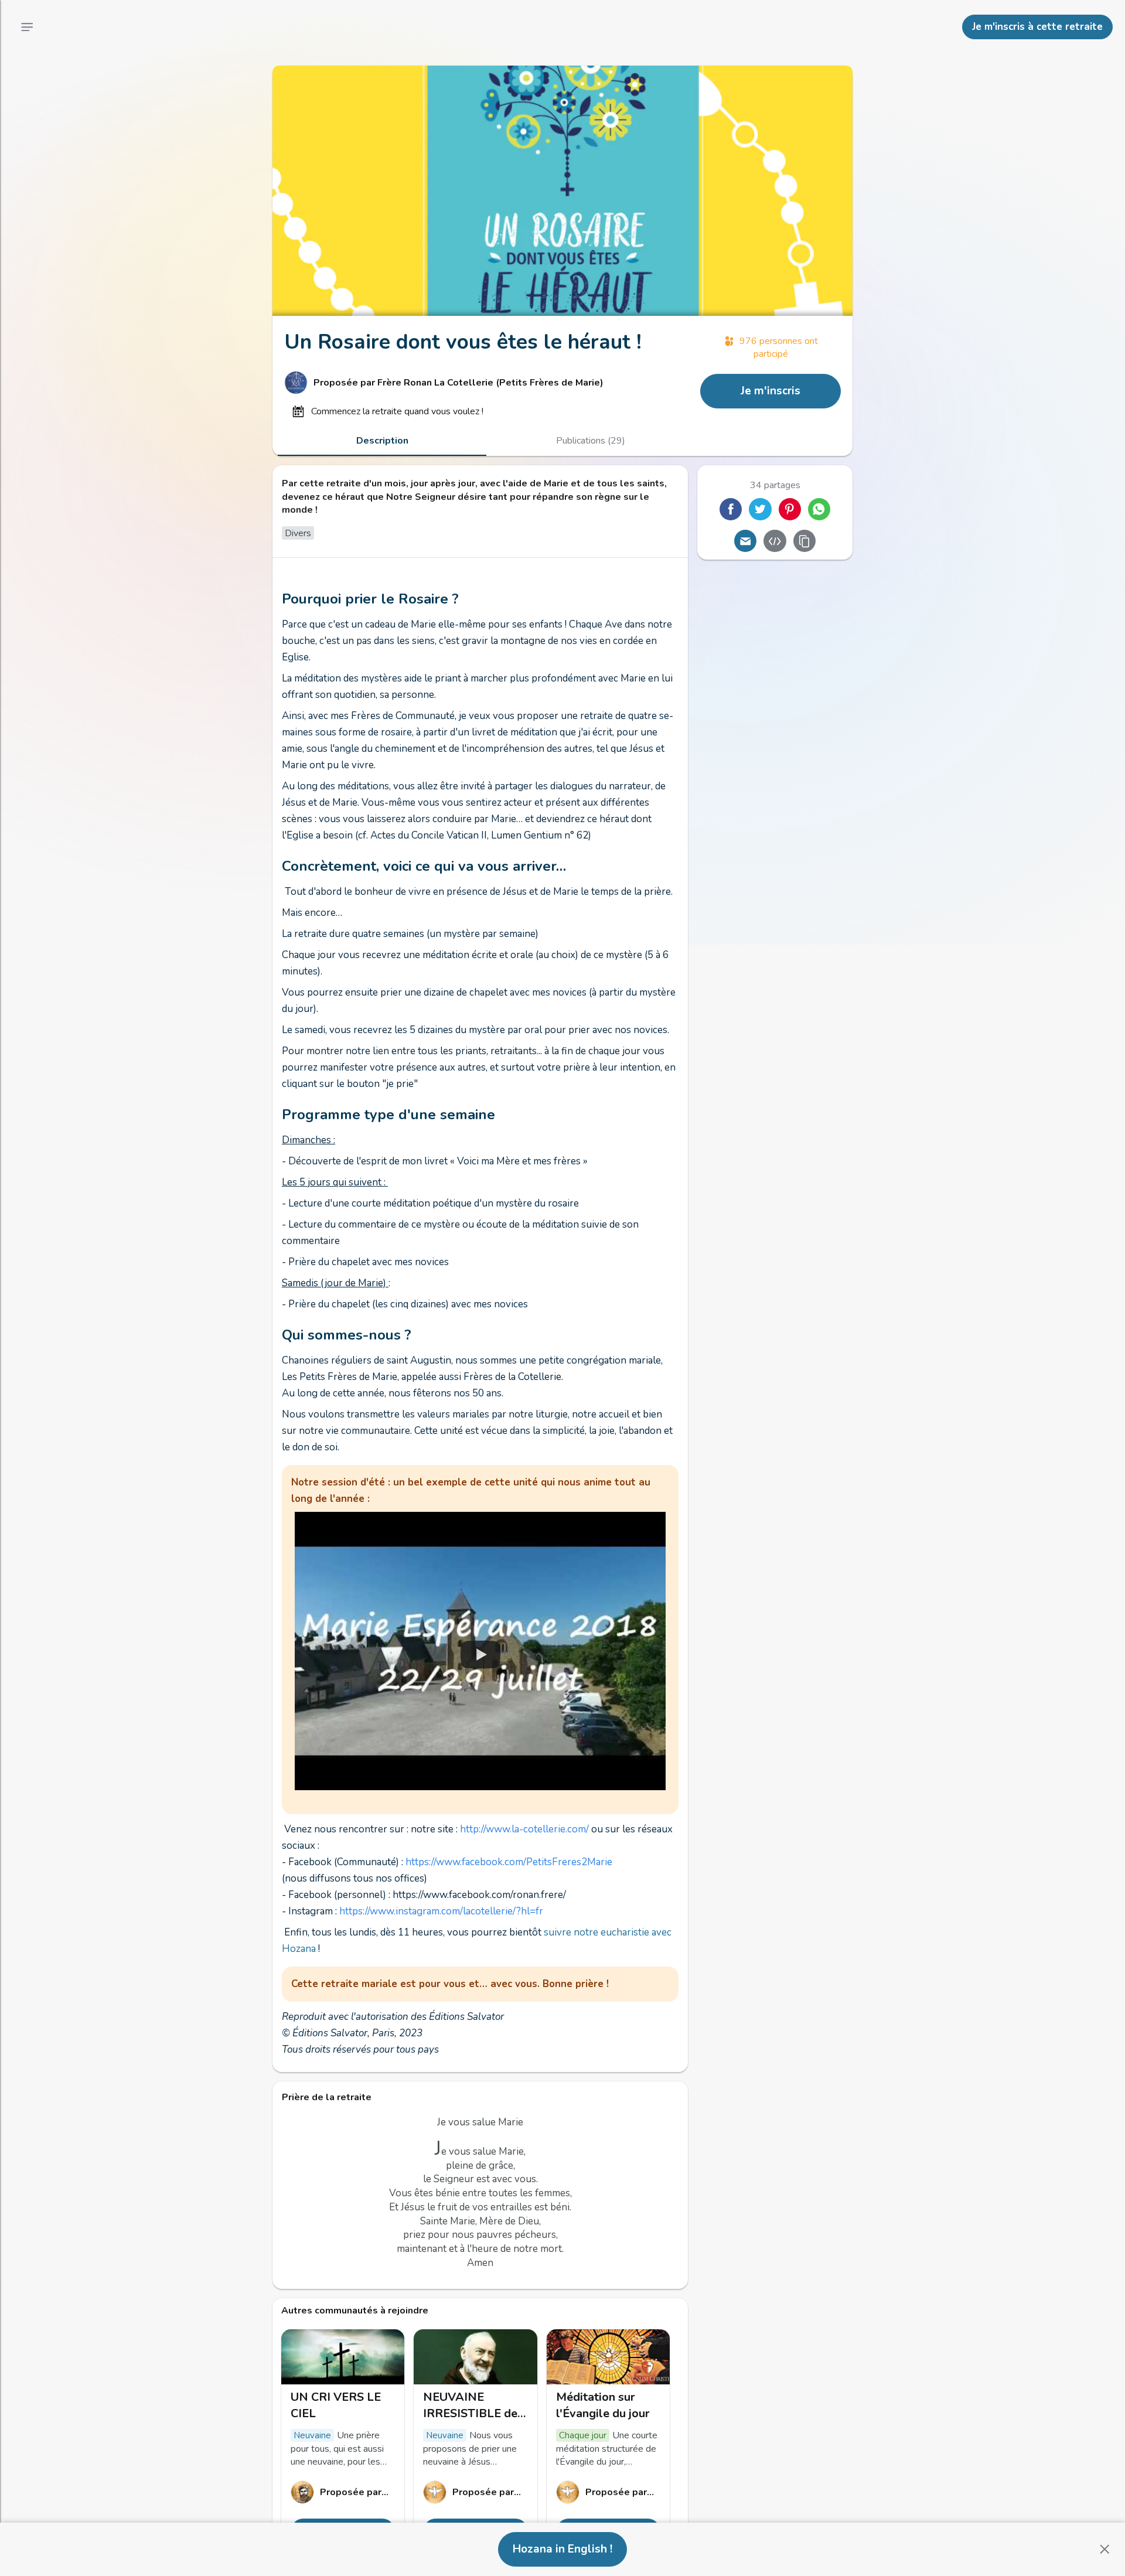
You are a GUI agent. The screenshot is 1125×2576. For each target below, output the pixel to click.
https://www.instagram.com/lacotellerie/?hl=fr (441, 1911)
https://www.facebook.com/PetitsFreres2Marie (509, 1862)
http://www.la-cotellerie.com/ (524, 1829)
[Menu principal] (27, 27)
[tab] (382, 441)
